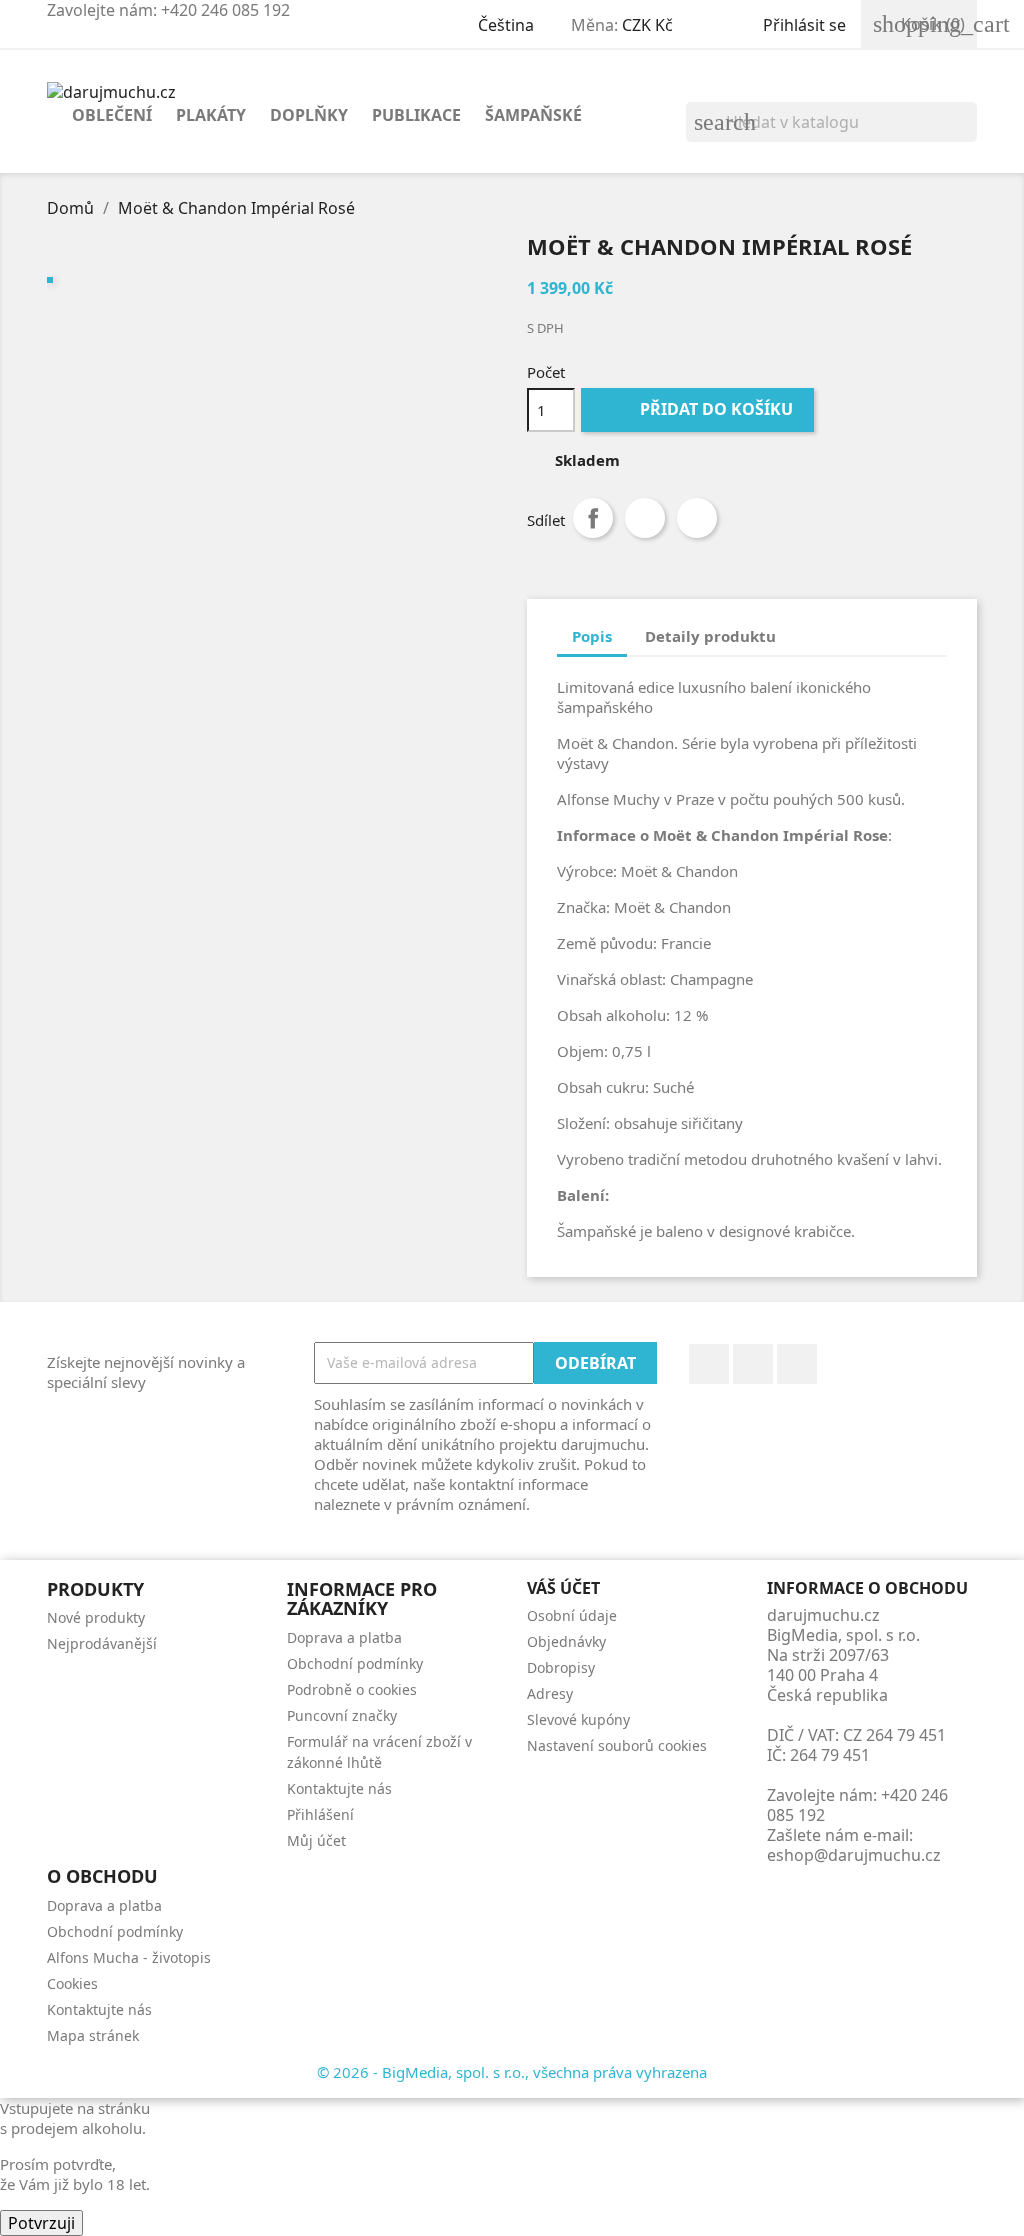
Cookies (72, 1983)
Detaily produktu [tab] (710, 636)
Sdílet (593, 518)
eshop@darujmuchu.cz (854, 1855)
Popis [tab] (592, 636)
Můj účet (316, 1840)
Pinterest (697, 518)
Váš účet (563, 1588)
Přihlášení (320, 1814)
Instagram (797, 1364)
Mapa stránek (93, 2035)
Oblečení (112, 115)
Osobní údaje (572, 1615)
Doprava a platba (344, 1637)
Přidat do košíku (699, 409)
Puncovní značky (342, 1715)
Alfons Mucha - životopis (129, 1957)
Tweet (645, 518)
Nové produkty (96, 1617)
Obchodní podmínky (355, 1663)
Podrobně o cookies (352, 1689)
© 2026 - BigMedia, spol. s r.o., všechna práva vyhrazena (512, 2072)
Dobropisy (561, 1667)
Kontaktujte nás (339, 1788)
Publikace (416, 115)
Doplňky (309, 115)
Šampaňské (533, 115)
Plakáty (211, 115)
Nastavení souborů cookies (617, 1745)
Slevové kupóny (578, 1719)
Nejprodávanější (102, 1643)
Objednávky (566, 1641)
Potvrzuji (41, 2223)
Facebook (709, 1364)
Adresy (550, 1693)
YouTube (753, 1364)
